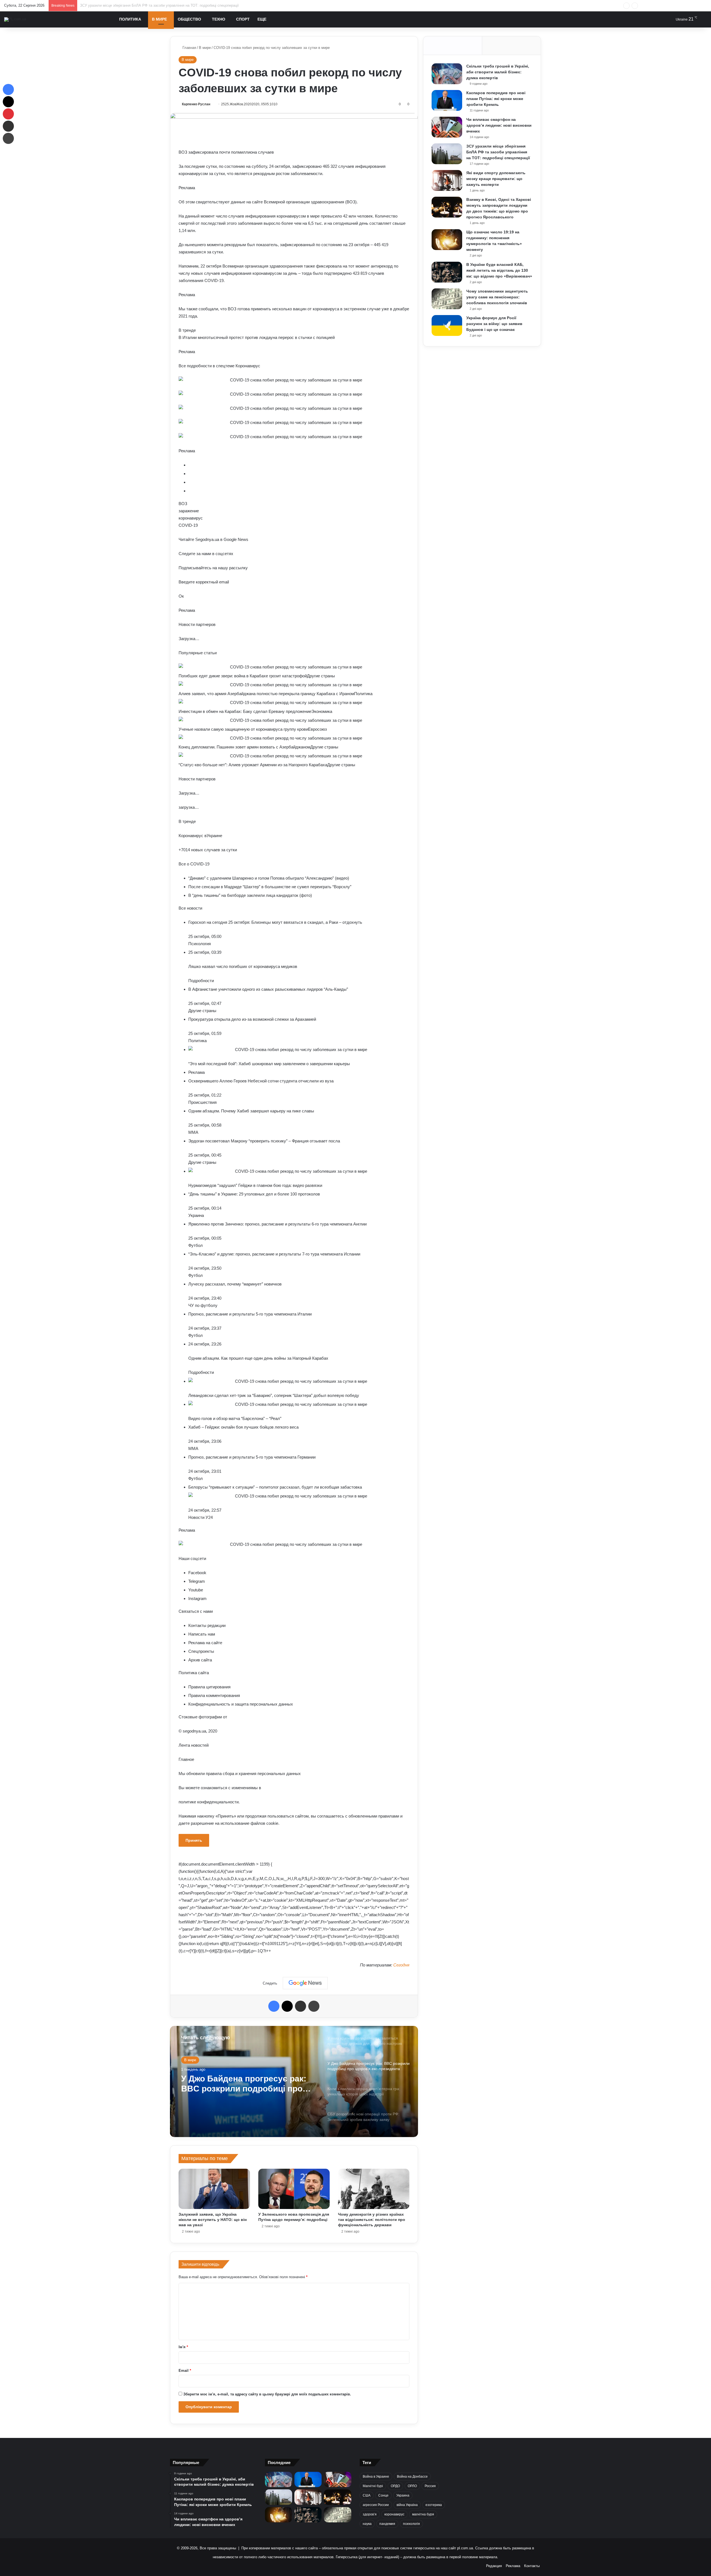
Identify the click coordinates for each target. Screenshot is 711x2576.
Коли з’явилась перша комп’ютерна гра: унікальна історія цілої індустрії (238, 2084)
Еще (262, 19)
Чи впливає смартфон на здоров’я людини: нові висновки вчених (499, 125)
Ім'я (183, 2347)
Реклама (513, 2566)
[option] (294, 2081)
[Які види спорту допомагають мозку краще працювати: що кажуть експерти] (447, 180)
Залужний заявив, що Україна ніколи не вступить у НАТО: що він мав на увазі (213, 2220)
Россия (430, 2486)
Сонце (383, 2495)
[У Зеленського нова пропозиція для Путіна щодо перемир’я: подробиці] (294, 2189)
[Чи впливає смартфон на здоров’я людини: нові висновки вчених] (447, 127)
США (367, 2495)
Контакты (532, 2566)
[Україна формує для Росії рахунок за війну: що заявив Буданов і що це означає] (447, 325)
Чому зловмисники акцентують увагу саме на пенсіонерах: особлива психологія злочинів (497, 297)
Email (185, 2371)
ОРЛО (412, 2486)
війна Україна (407, 2505)
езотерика (434, 2505)
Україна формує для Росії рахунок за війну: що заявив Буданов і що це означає (494, 324)
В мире (159, 19)
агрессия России (376, 2505)
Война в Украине (376, 2477)
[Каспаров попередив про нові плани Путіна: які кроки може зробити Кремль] (447, 100)
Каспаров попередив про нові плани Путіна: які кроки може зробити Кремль (496, 99)
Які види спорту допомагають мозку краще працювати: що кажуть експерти (144, 5)
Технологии (194, 2060)
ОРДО (395, 2486)
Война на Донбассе (412, 2477)
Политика (130, 19)
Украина (403, 2495)
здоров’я (370, 2514)
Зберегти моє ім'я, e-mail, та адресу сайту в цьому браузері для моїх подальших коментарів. (267, 2394)
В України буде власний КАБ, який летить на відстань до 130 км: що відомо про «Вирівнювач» (499, 270)
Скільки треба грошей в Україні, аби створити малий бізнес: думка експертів (498, 72)
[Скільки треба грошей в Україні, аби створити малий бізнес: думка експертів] (447, 74)
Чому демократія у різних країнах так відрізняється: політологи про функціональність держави (372, 2220)
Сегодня (401, 1965)
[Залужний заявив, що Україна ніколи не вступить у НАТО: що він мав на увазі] (214, 2189)
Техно (219, 19)
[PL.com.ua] (15, 19)
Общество (189, 19)
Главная (189, 48)
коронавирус (394, 2514)
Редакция (494, 2566)
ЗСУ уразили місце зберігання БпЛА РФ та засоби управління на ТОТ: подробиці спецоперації (498, 152)
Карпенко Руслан (196, 104)
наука (367, 2524)
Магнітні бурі (373, 2486)
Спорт (243, 19)
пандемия (387, 2524)
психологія (411, 2524)
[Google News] (305, 1983)
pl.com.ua (465, 2548)
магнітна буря (423, 2514)
